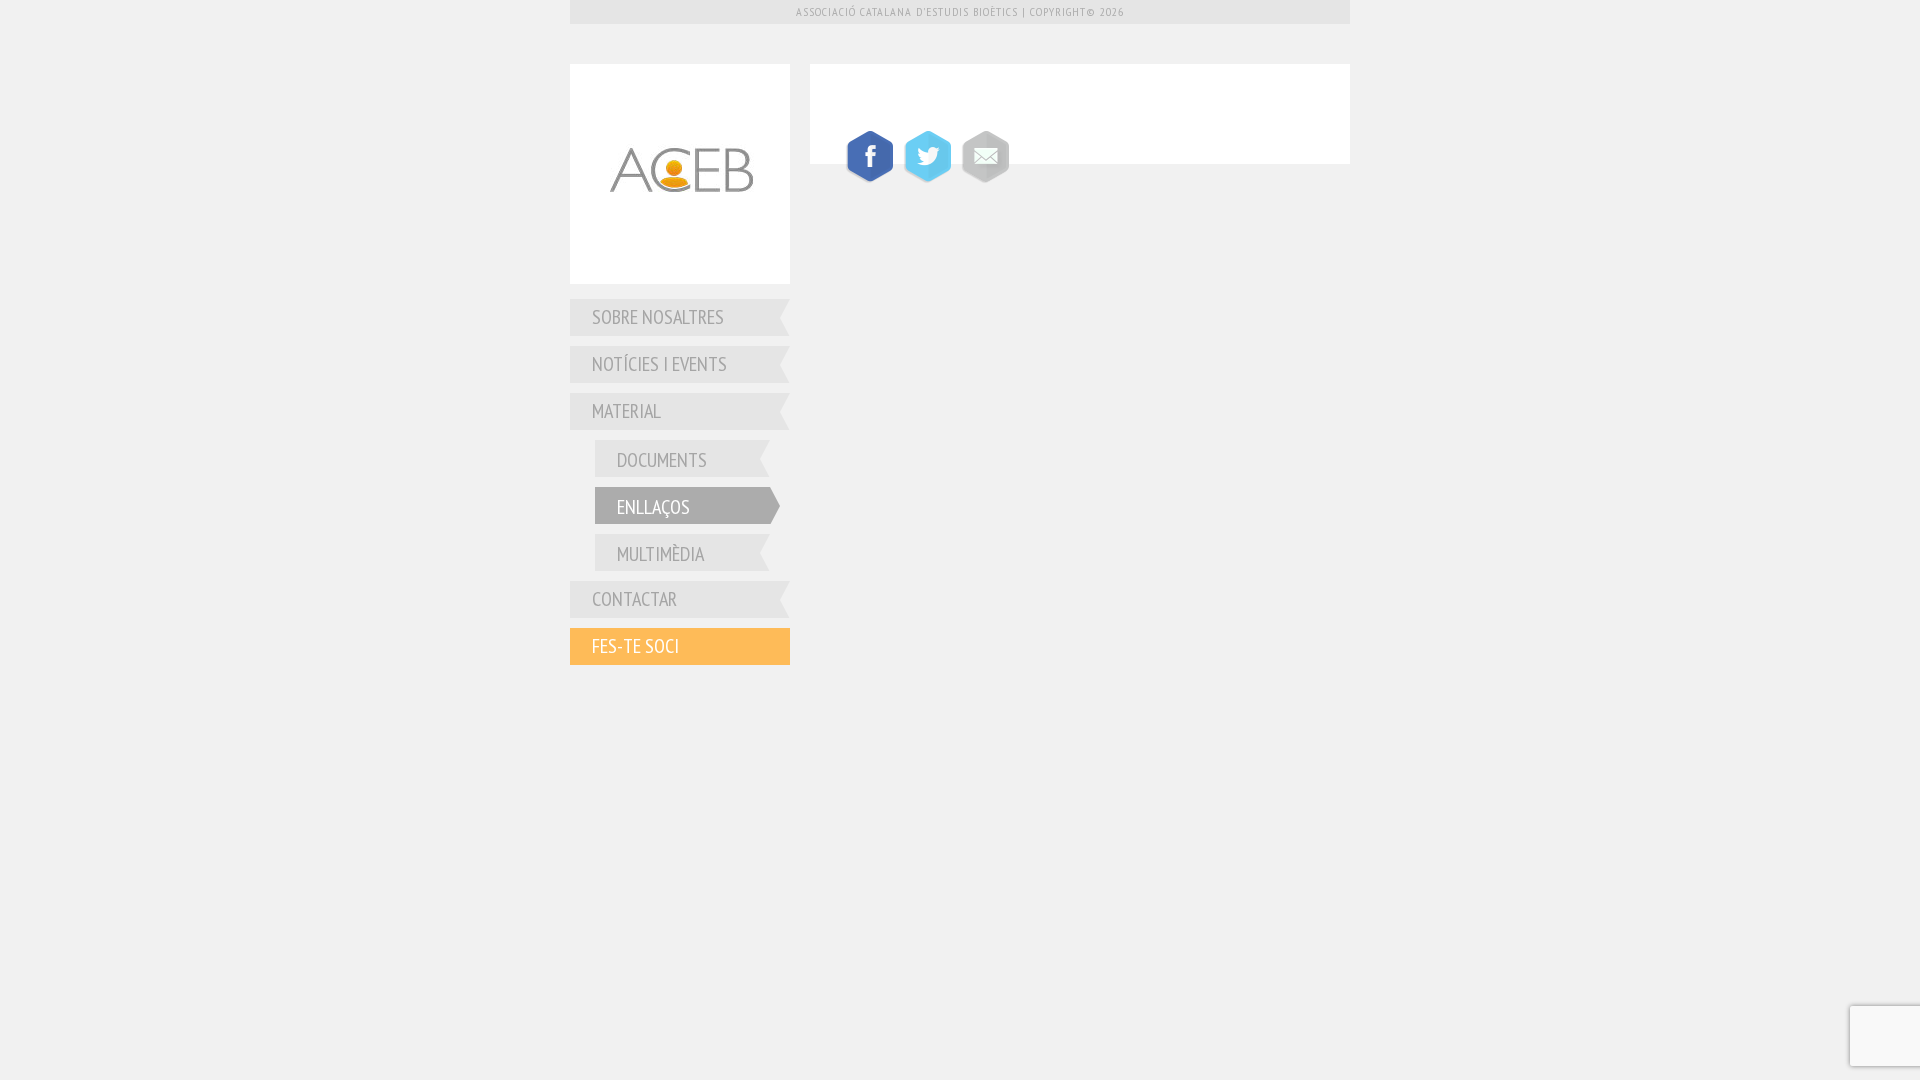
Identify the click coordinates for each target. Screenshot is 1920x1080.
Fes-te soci (635, 646)
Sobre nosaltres (658, 317)
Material (626, 411)
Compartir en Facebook (869, 157)
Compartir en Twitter (927, 157)
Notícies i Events (659, 364)
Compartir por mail (985, 157)
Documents (662, 460)
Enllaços (653, 507)
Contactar (634, 599)
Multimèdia (660, 554)
